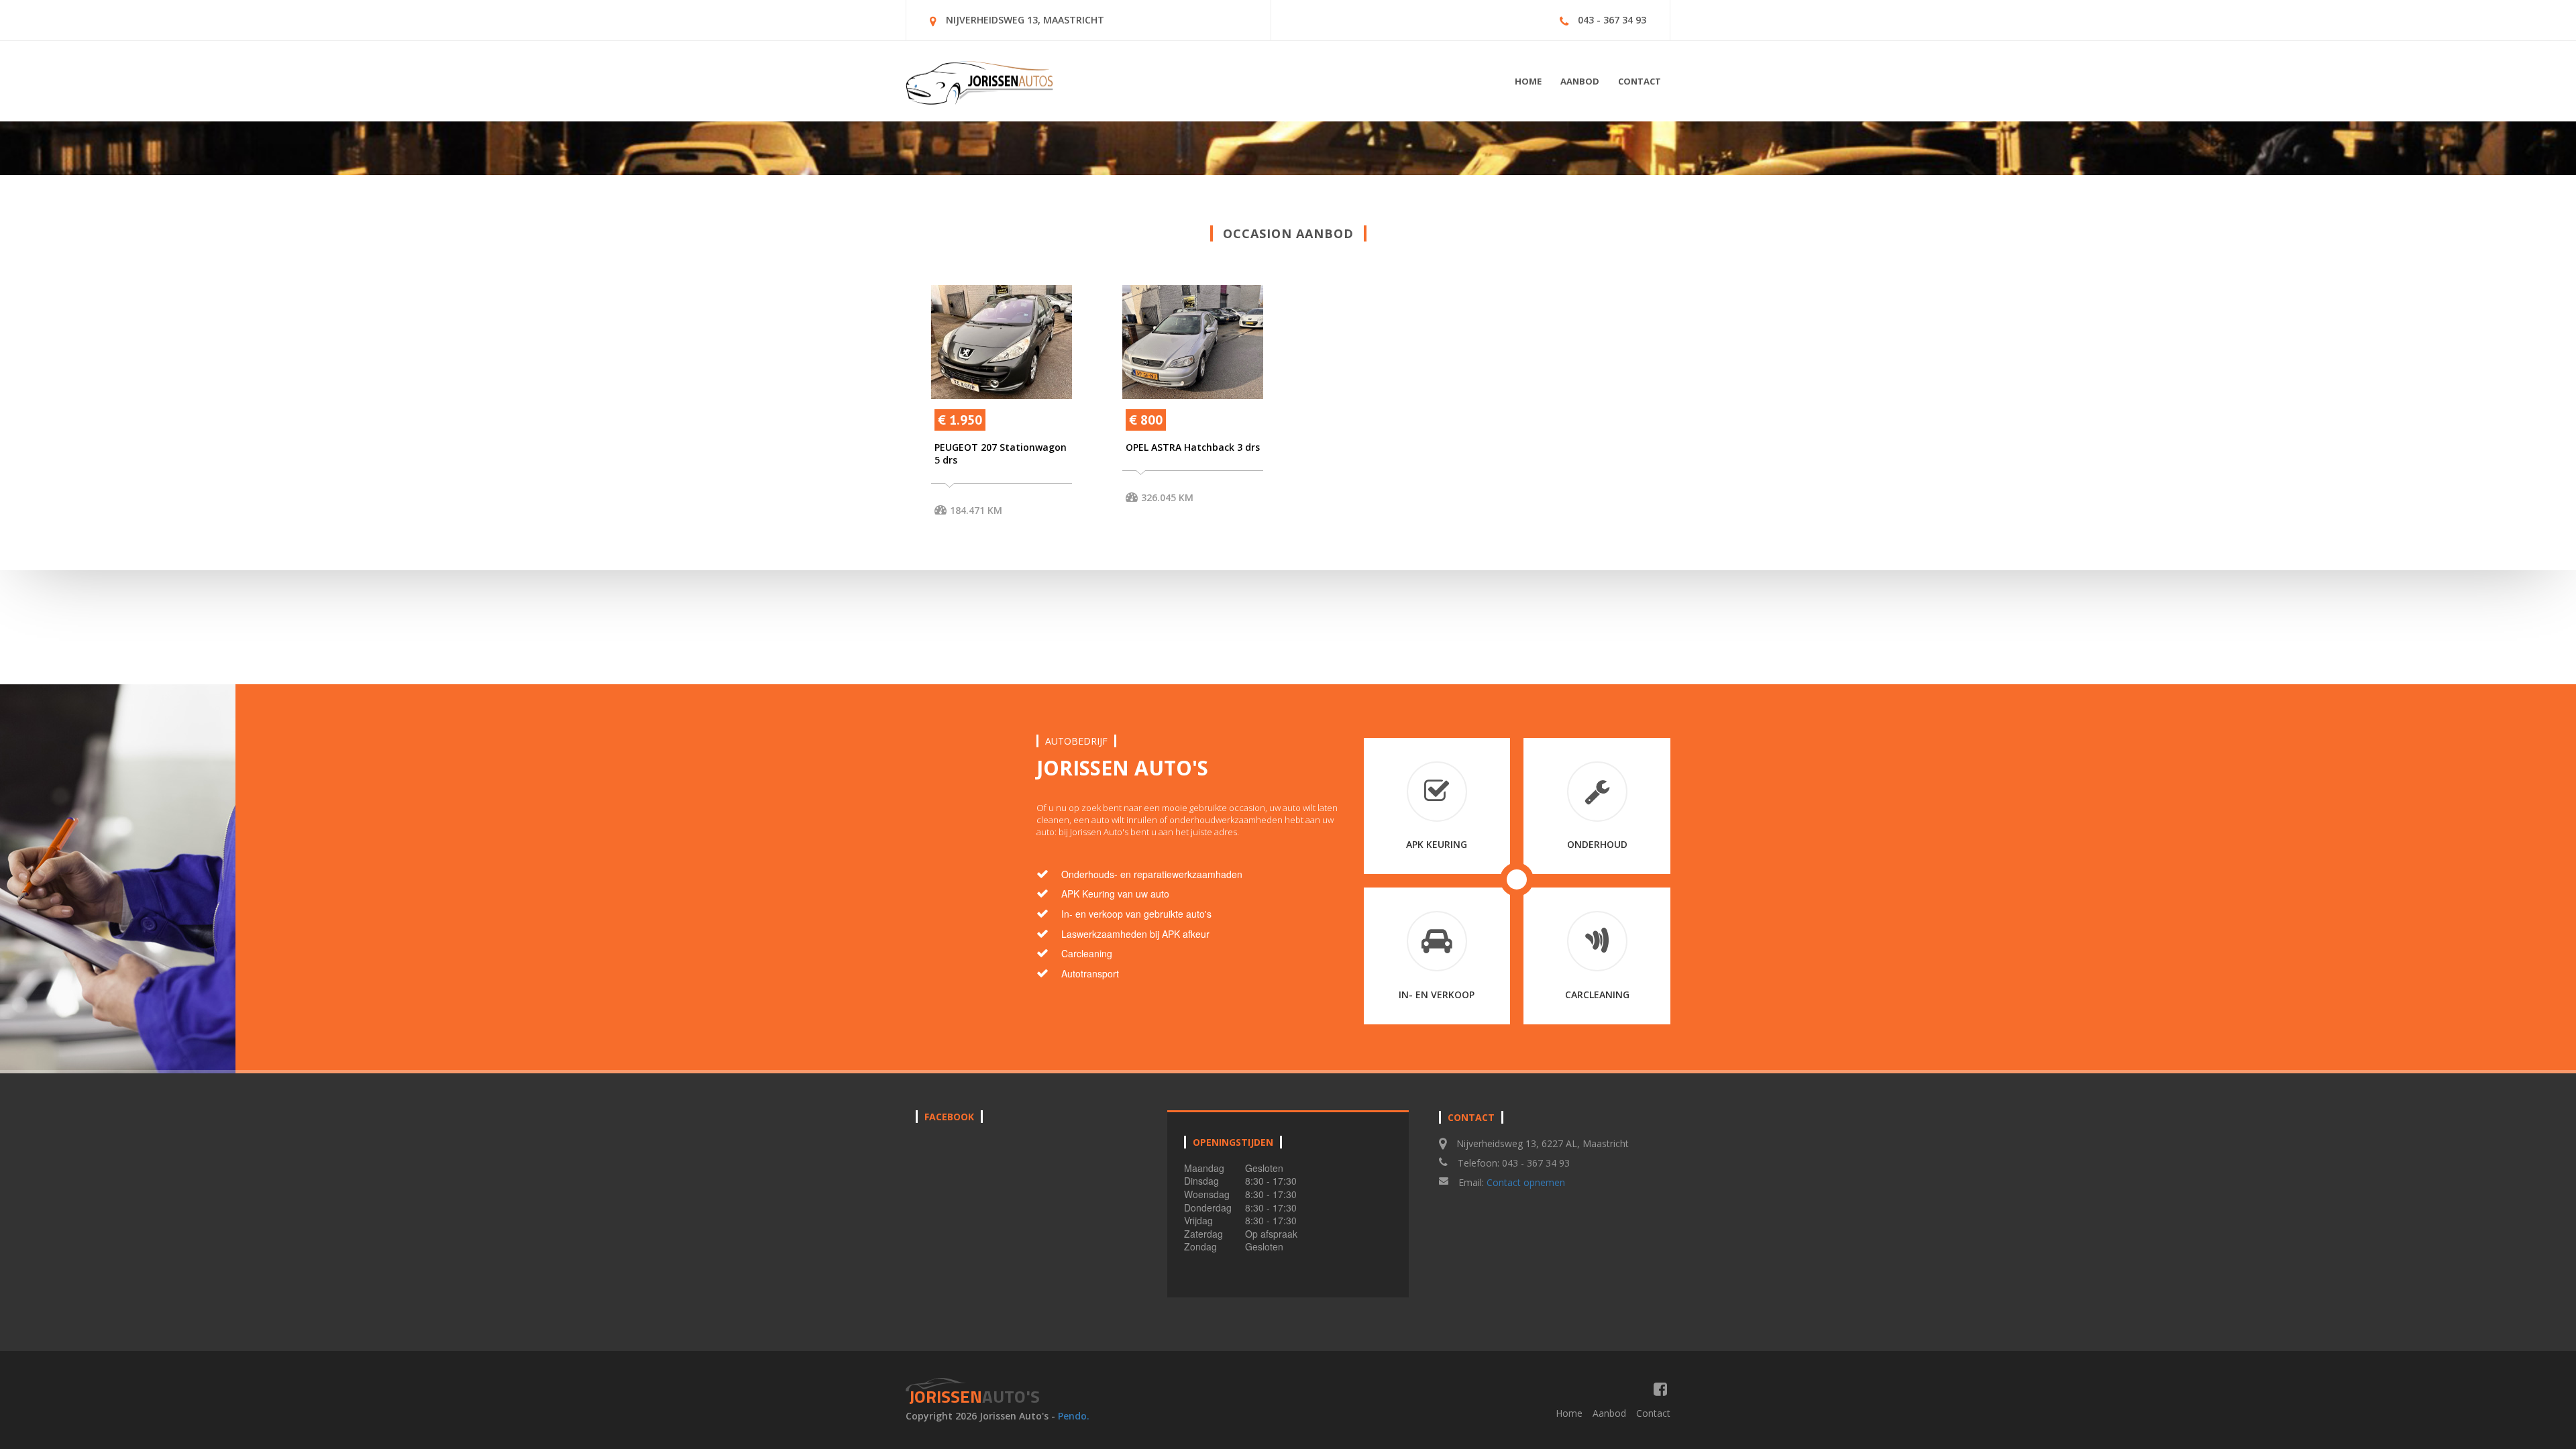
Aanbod (1580, 81)
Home (1528, 81)
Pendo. (1074, 1416)
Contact (1640, 81)
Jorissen (974, 1396)
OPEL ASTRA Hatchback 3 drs (1193, 447)
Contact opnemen (1526, 1182)
